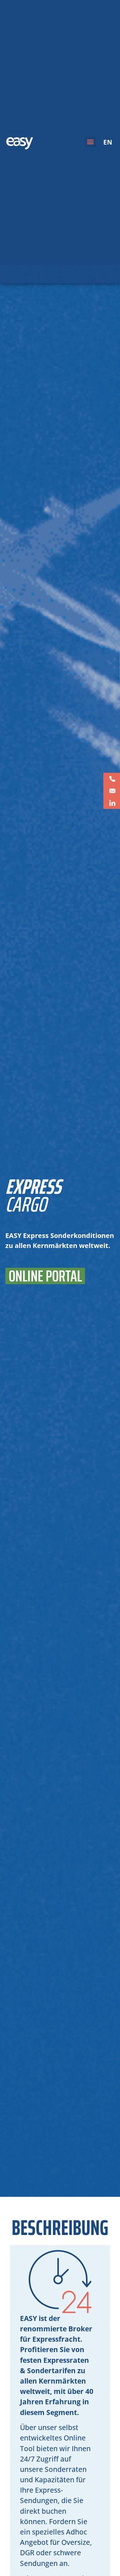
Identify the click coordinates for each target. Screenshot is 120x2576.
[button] (90, 142)
